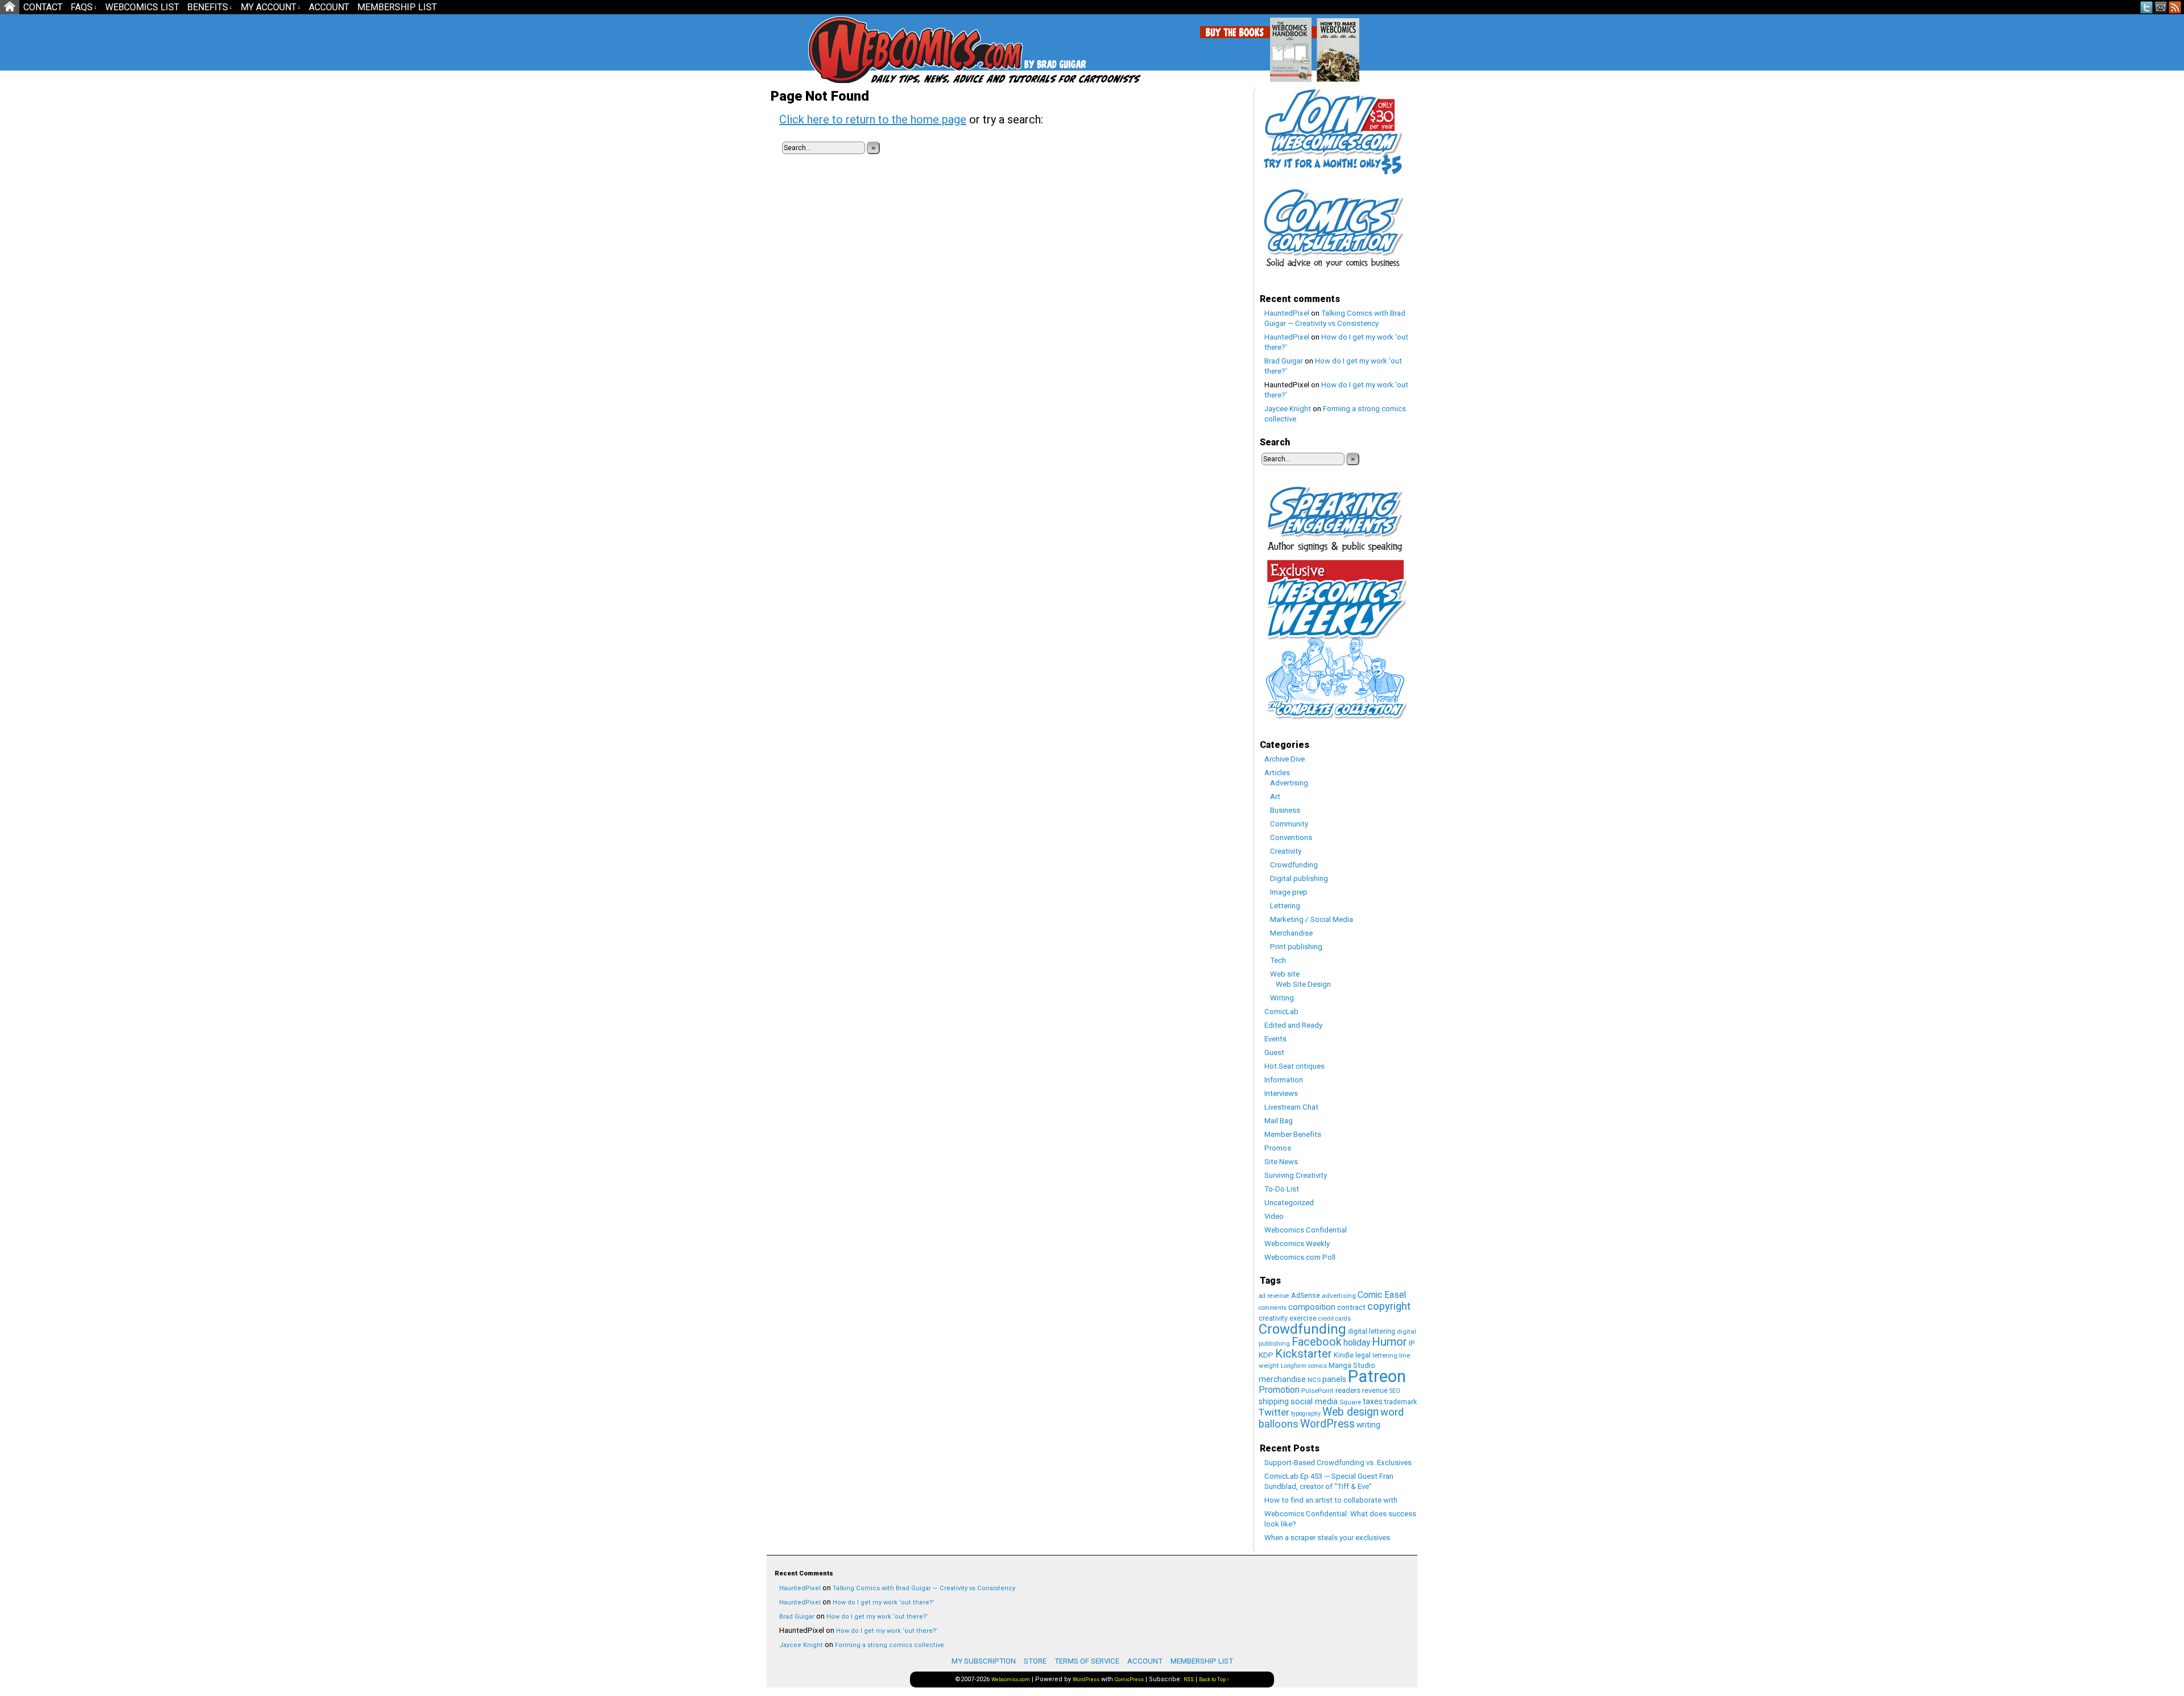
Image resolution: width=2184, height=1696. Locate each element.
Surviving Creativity (1296, 1175)
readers (1348, 1390)
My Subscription (984, 1661)
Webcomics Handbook (1349, 44)
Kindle (1344, 1355)
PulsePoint (1318, 1391)
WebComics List (142, 7)
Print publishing (1296, 947)
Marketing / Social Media (1312, 919)
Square (1350, 1402)
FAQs (84, 7)
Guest (1274, 1052)
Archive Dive (1285, 759)
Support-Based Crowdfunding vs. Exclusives (1338, 1463)
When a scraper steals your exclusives (1327, 1538)
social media (1314, 1401)
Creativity (1286, 851)
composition (1312, 1307)
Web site (1285, 974)
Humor (1389, 1342)
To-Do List (1282, 1189)
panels (1334, 1379)
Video (1274, 1216)
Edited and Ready (1293, 1025)
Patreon (1377, 1376)
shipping (1274, 1401)
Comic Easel (1382, 1295)
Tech (1278, 960)
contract (1351, 1307)
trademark (1401, 1402)
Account (329, 7)
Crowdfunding (1294, 865)
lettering (1385, 1355)
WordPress (1327, 1424)
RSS (2175, 7)
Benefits (210, 7)
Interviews (1281, 1093)
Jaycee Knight (1288, 409)
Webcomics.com (869, 50)
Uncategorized (1289, 1203)
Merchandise (1291, 933)
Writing (1282, 998)
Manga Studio (1352, 1365)
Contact (43, 7)
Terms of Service (1087, 1661)
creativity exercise (1288, 1318)
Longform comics (1304, 1366)
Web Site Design (1303, 984)
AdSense (1306, 1295)
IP (1412, 1343)
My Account (271, 7)
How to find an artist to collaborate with (1331, 1500)
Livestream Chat (1291, 1107)
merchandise (1282, 1379)
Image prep (1289, 892)
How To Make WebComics (1396, 45)
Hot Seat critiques (1294, 1066)
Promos (1278, 1148)
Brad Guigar (1284, 361)
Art (1275, 797)
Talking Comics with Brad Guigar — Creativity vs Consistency (924, 1588)
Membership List (397, 7)
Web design (1350, 1412)
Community (1289, 824)
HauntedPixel (1287, 313)
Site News (1281, 1162)
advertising (1339, 1296)
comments (1273, 1308)
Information (1284, 1080)
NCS (1314, 1380)
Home (10, 7)
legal (1363, 1355)
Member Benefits (1293, 1134)
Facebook (1317, 1342)
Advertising (1289, 783)
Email (2161, 7)
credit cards (1335, 1319)
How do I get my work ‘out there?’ (884, 1602)
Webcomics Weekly (1297, 1244)
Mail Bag (1279, 1121)
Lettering (1285, 906)
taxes (1373, 1401)
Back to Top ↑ (1214, 1680)
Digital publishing (1299, 878)
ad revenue (1274, 1296)
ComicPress (1129, 1680)
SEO (1395, 1391)
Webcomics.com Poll (1300, 1257)
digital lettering (1372, 1331)
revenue (1375, 1390)
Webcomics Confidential (1306, 1230)
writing (1368, 1425)
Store (1035, 1661)
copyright (1389, 1306)
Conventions (1291, 837)
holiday (1357, 1343)
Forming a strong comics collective (890, 1645)
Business (1285, 810)
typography (1306, 1414)
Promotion (1279, 1390)
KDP (1266, 1355)
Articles (1277, 773)
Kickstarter (1304, 1354)
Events (1275, 1039)
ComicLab (1281, 1012)
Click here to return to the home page (873, 119)
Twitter (2147, 7)
